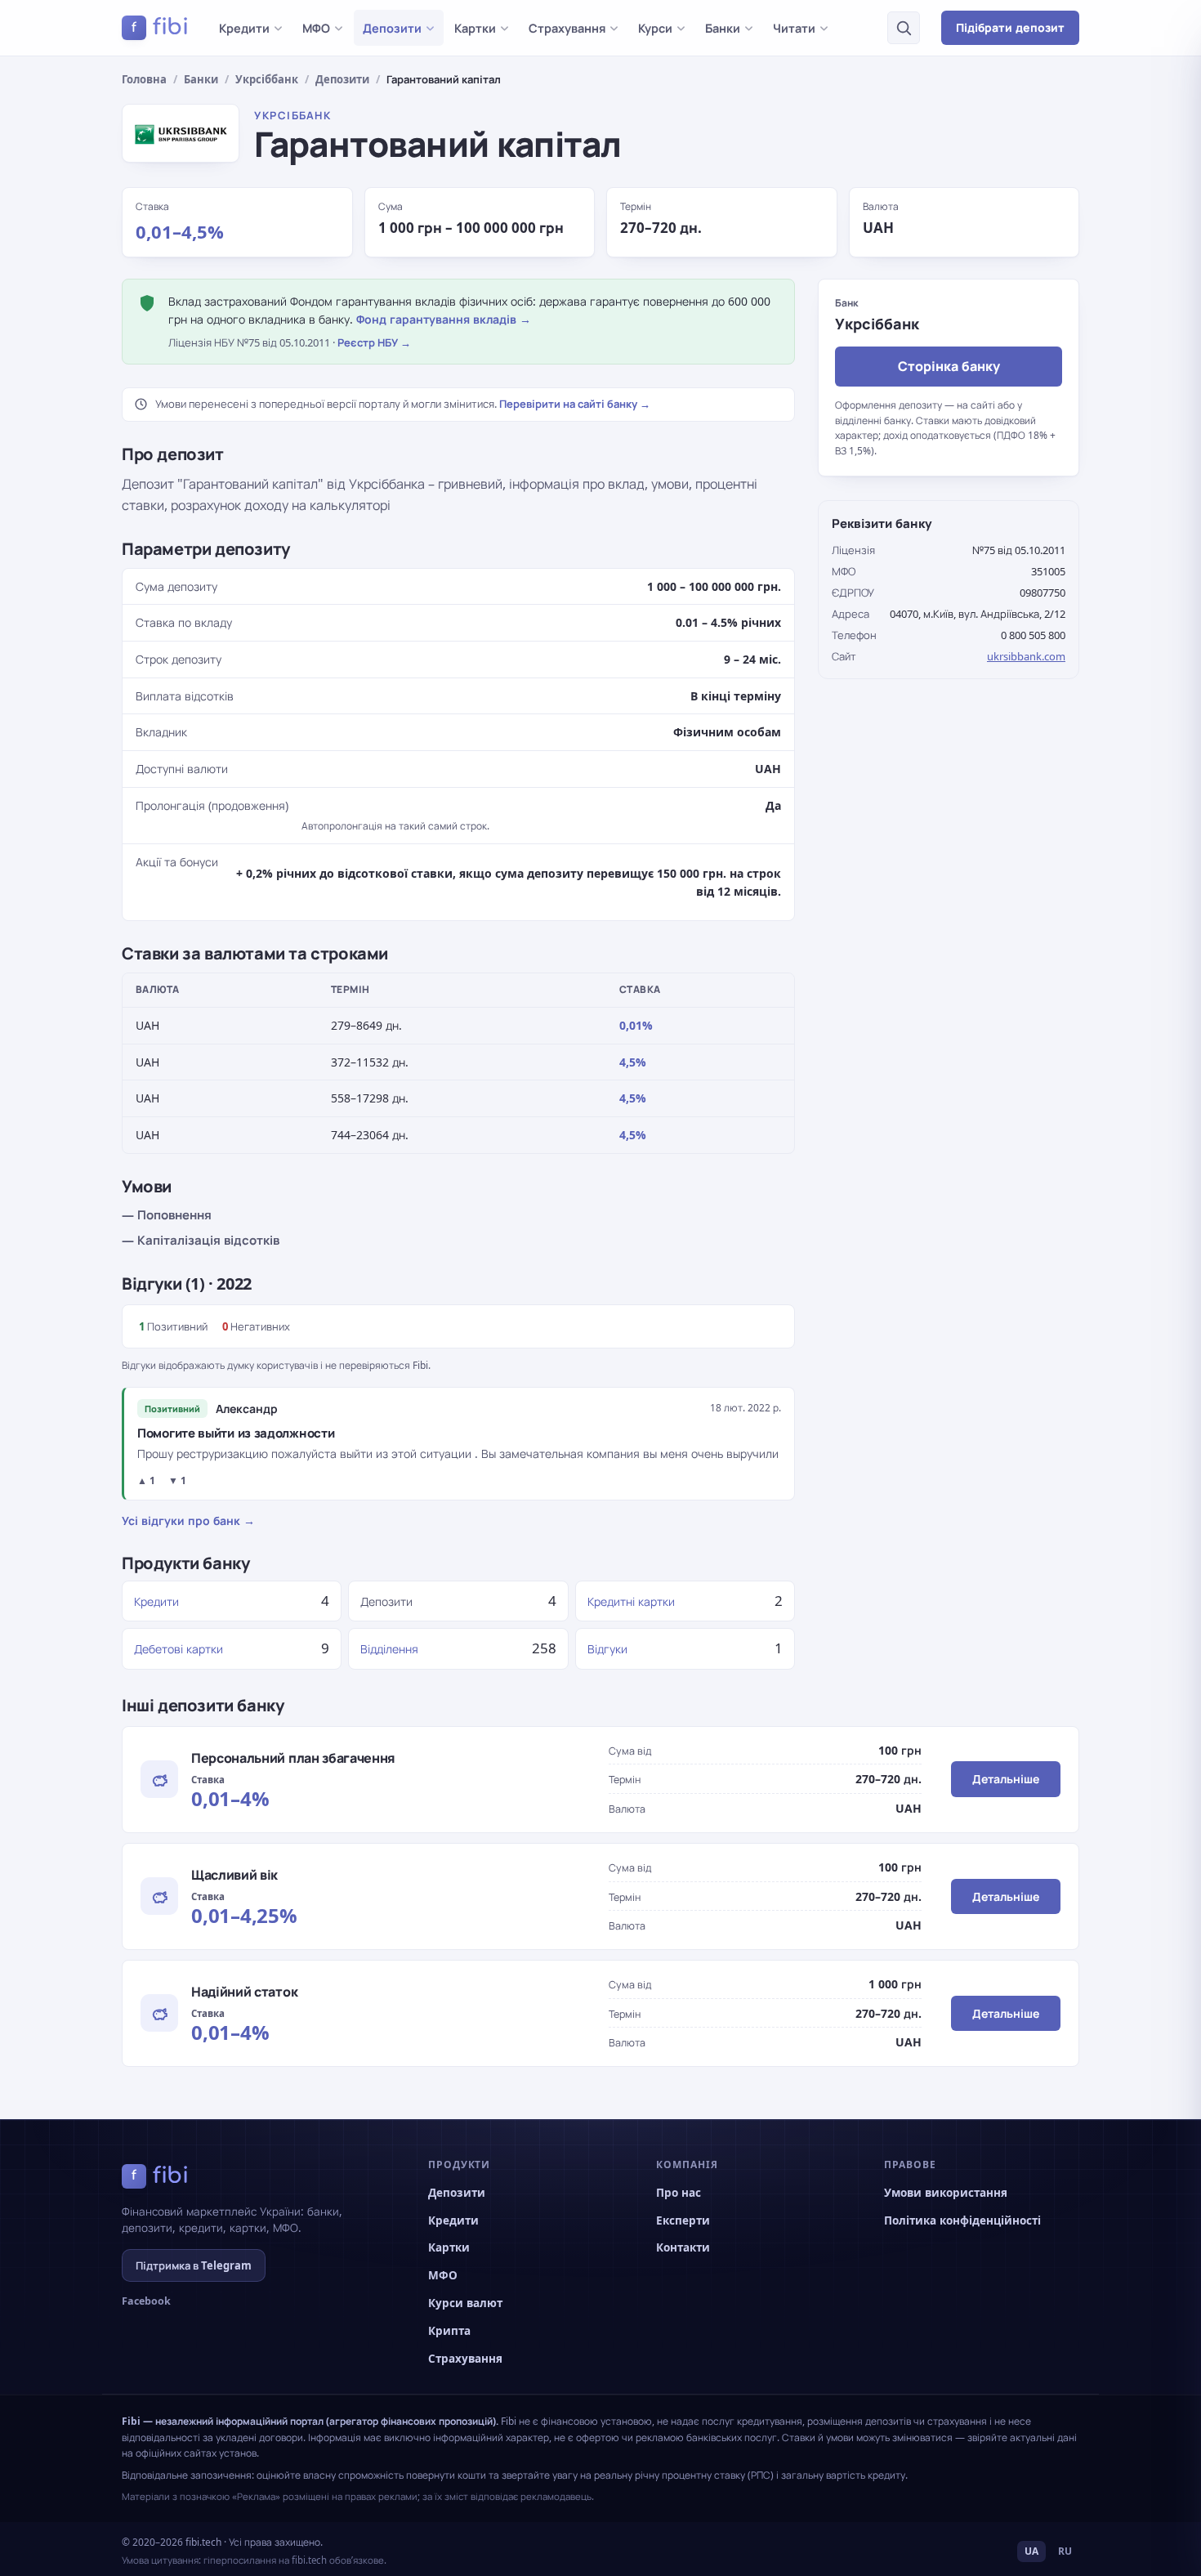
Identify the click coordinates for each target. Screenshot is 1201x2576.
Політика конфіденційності (962, 2220)
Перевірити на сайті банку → (575, 404)
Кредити (244, 28)
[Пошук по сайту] (904, 28)
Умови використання (946, 2193)
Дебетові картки (179, 1649)
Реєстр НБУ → (374, 342)
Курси (655, 28)
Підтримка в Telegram (194, 2265)
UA (1031, 2551)
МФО (316, 28)
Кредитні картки (631, 1601)
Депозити (392, 28)
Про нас (679, 2193)
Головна (144, 79)
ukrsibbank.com (1026, 656)
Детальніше (1006, 1779)
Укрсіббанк (267, 79)
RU (1065, 2551)
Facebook (146, 2301)
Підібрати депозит (1010, 27)
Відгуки (607, 1649)
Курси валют (465, 2303)
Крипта (449, 2331)
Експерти (683, 2220)
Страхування (567, 28)
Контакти (683, 2247)
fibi (160, 27)
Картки (475, 28)
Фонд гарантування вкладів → (444, 319)
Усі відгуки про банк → (188, 1521)
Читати (794, 28)
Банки (723, 28)
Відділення (389, 1649)
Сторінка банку (949, 366)
